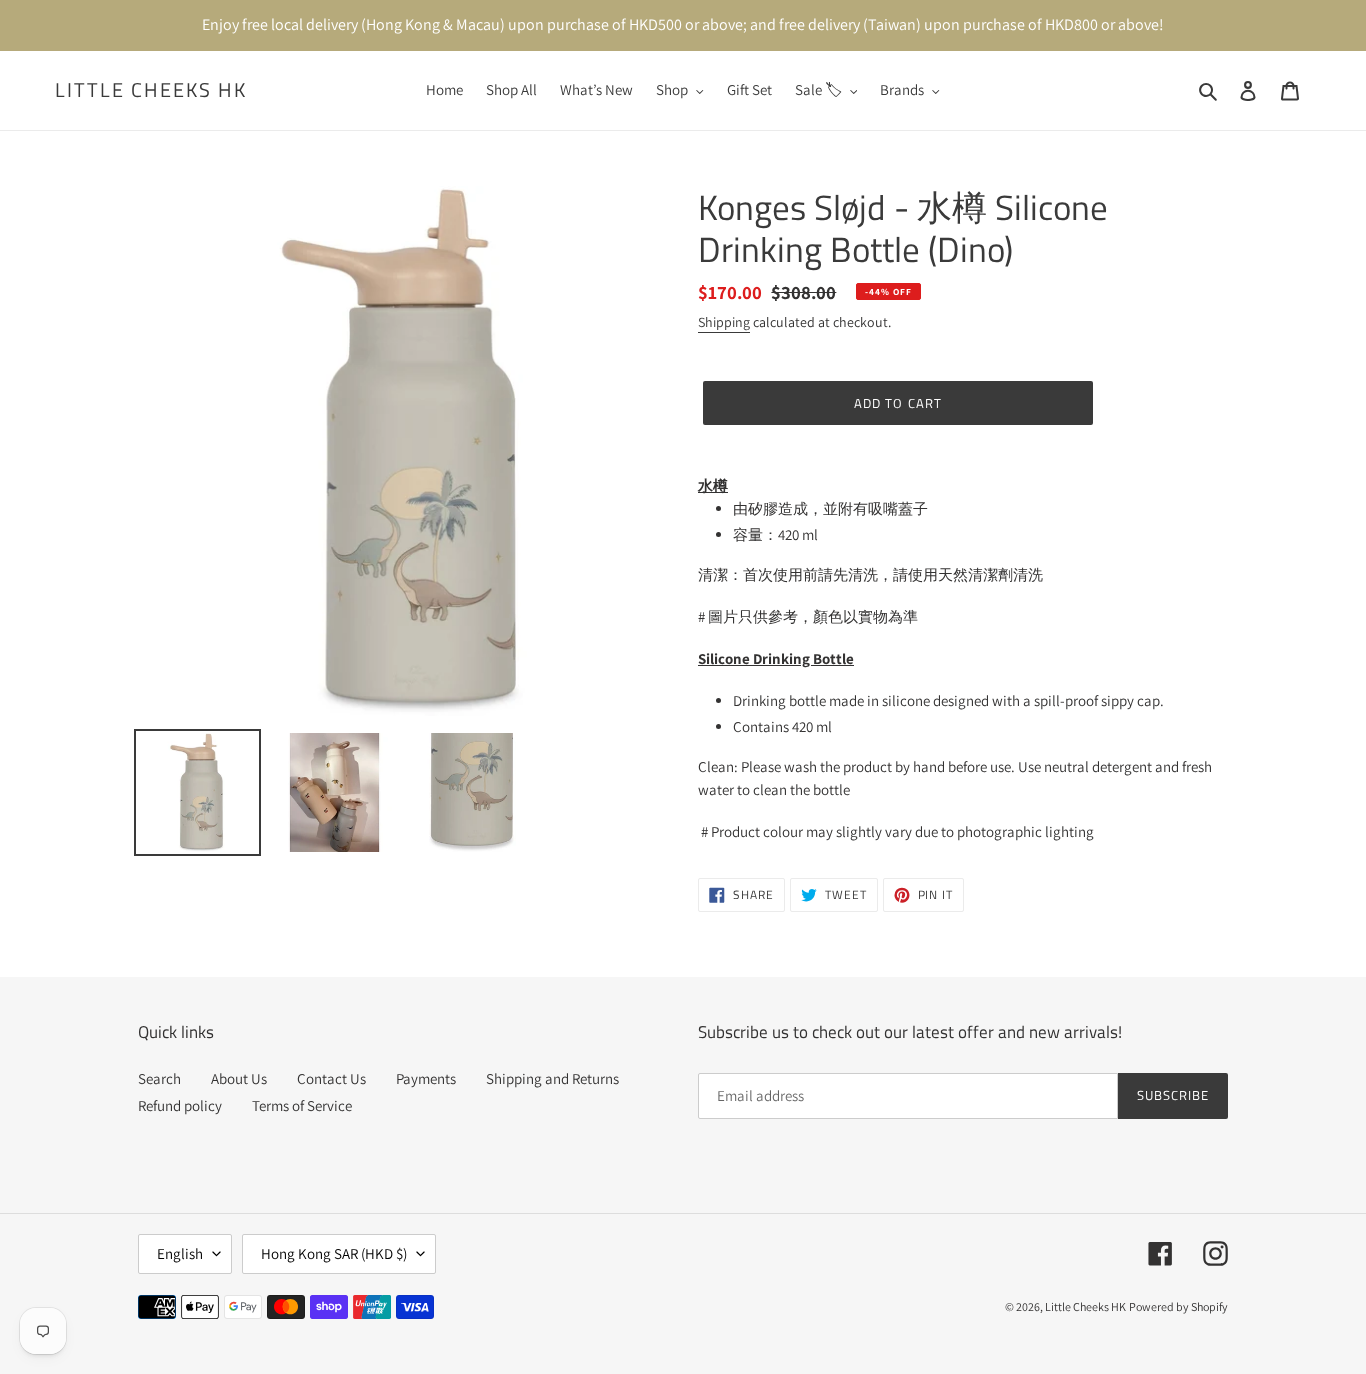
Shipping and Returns (552, 1078)
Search (159, 1078)
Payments (426, 1078)
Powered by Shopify (1178, 1306)
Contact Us (331, 1078)
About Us (239, 1078)
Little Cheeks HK (151, 90)
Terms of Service (302, 1105)
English (180, 1253)
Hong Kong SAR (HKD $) (334, 1253)
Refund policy (180, 1105)
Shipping (724, 322)
